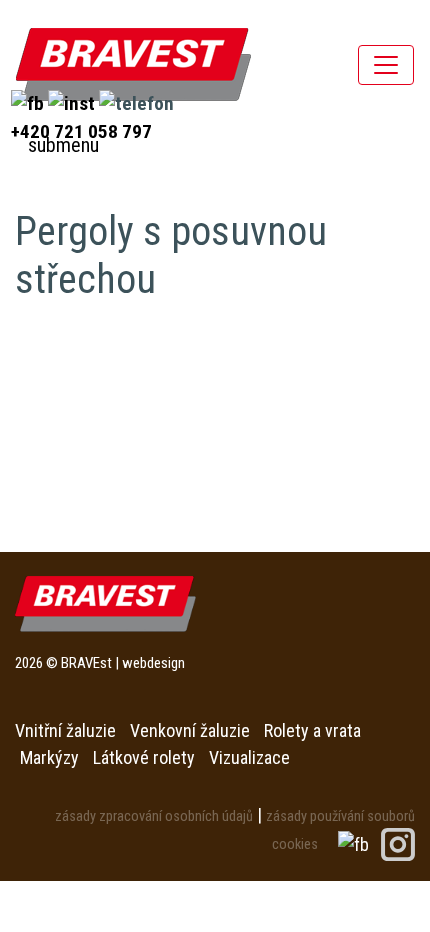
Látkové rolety (144, 757)
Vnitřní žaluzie (65, 730)
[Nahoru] (370, 872)
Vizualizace (249, 757)
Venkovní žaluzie (190, 730)
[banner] (133, 64)
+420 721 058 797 (81, 131)
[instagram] (73, 102)
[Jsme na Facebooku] (355, 842)
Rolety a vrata (312, 730)
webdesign (153, 663)
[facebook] (29, 102)
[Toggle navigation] (386, 65)
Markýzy (49, 757)
